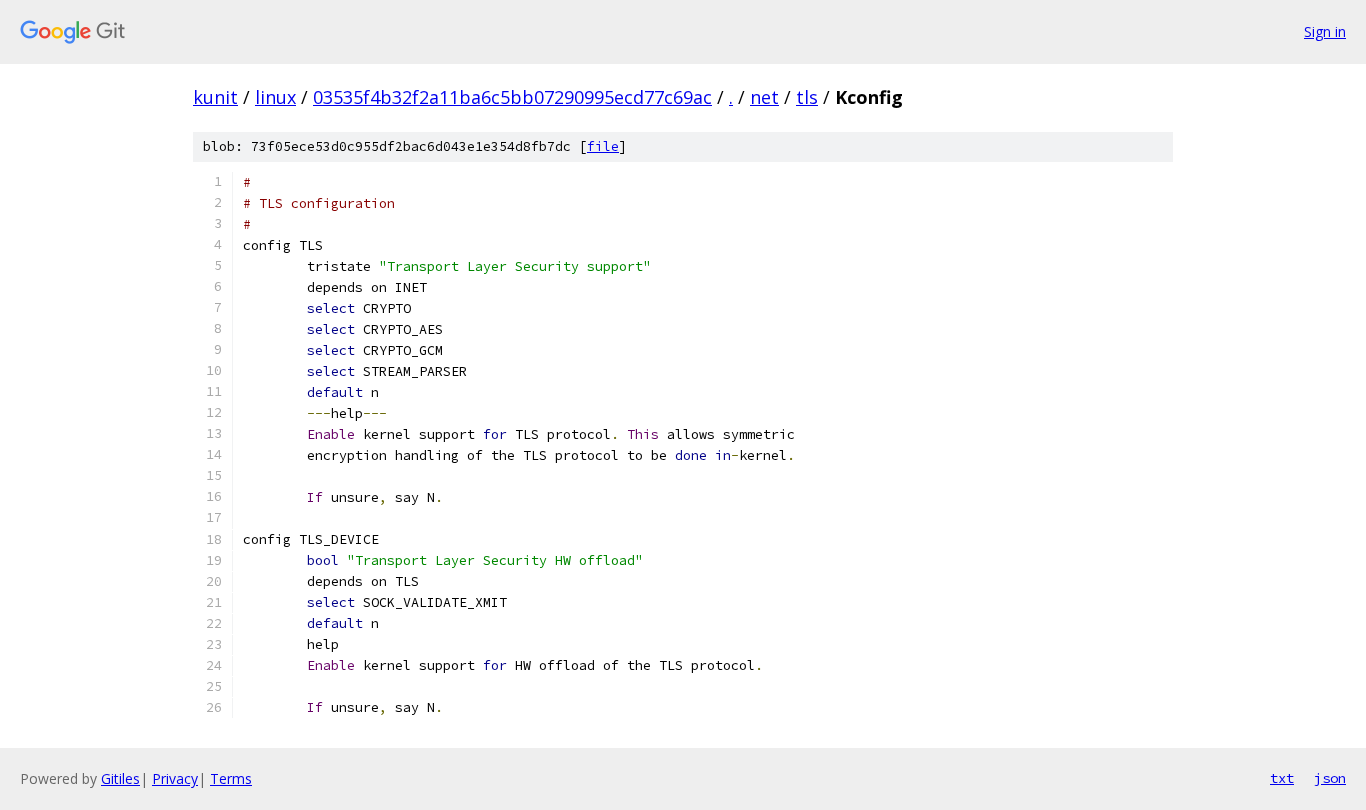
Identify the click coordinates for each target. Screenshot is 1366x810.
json (1330, 778)
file (603, 146)
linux (275, 97)
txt (1282, 778)
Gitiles (120, 778)
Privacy (175, 778)
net (764, 97)
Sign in (1325, 31)
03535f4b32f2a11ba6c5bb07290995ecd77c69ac (512, 97)
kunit (215, 97)
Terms (231, 778)
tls (807, 97)
